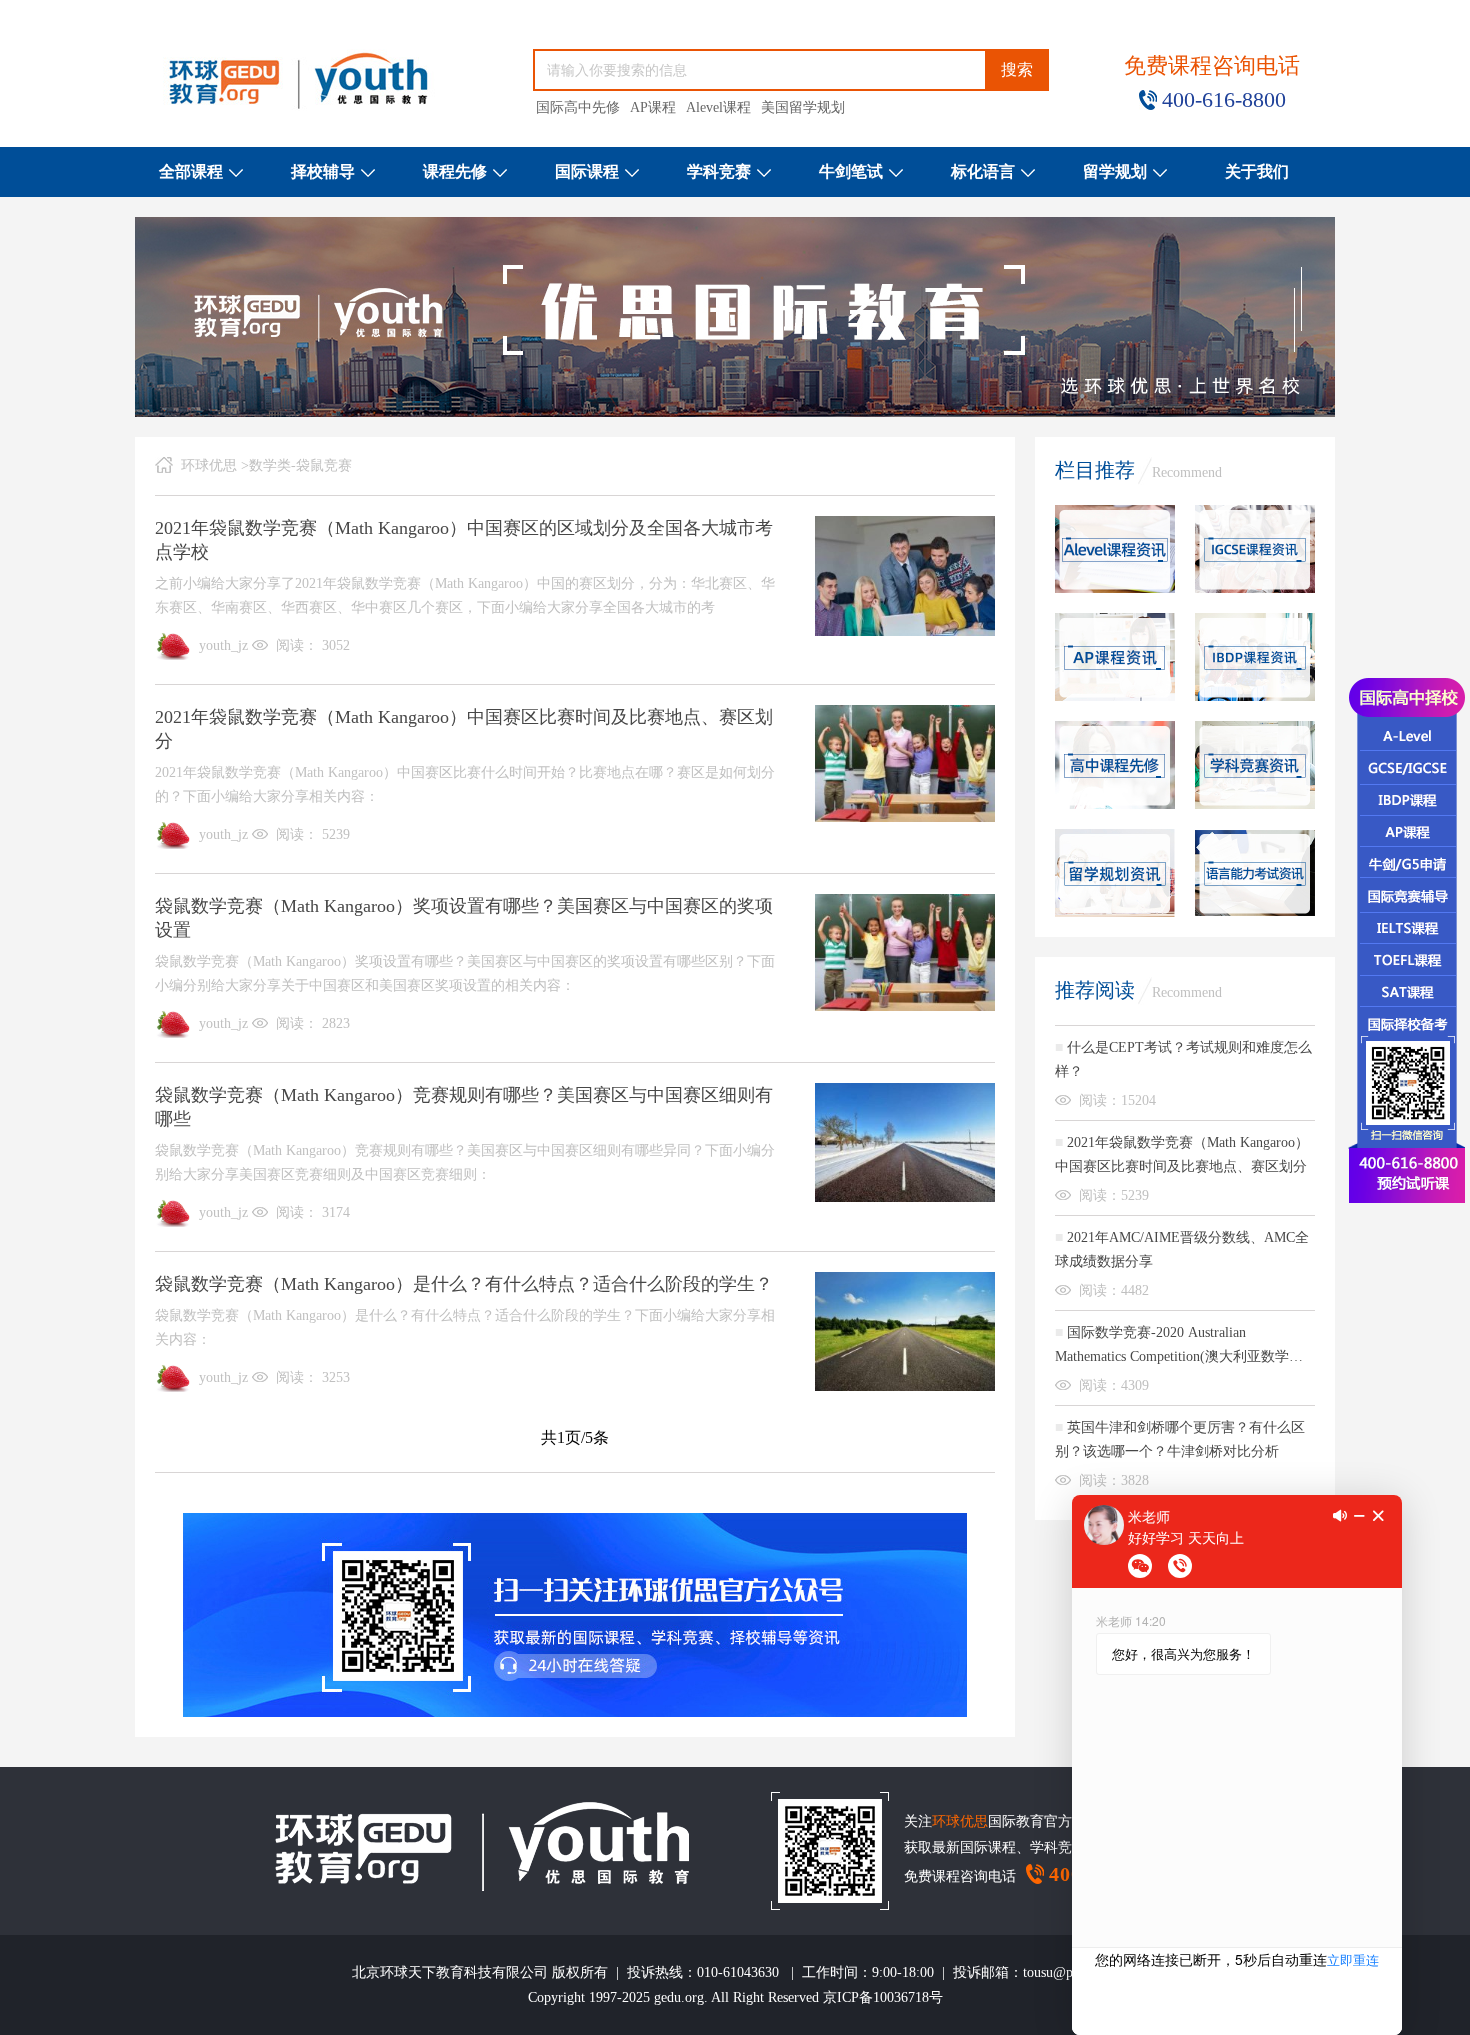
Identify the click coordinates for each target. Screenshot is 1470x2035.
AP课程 (653, 107)
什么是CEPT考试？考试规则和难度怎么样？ (1183, 1059)
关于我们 (1257, 171)
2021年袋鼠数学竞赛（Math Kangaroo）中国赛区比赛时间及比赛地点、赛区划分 (1182, 1154)
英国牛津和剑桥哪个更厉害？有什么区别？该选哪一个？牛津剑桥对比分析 (1180, 1439)
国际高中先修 (578, 107)
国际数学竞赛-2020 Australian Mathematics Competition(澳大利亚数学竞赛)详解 (1179, 1347)
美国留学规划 (803, 107)
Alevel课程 (718, 107)
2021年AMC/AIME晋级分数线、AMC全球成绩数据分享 (1182, 1249)
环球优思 (209, 465)
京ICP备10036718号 (883, 1997)
